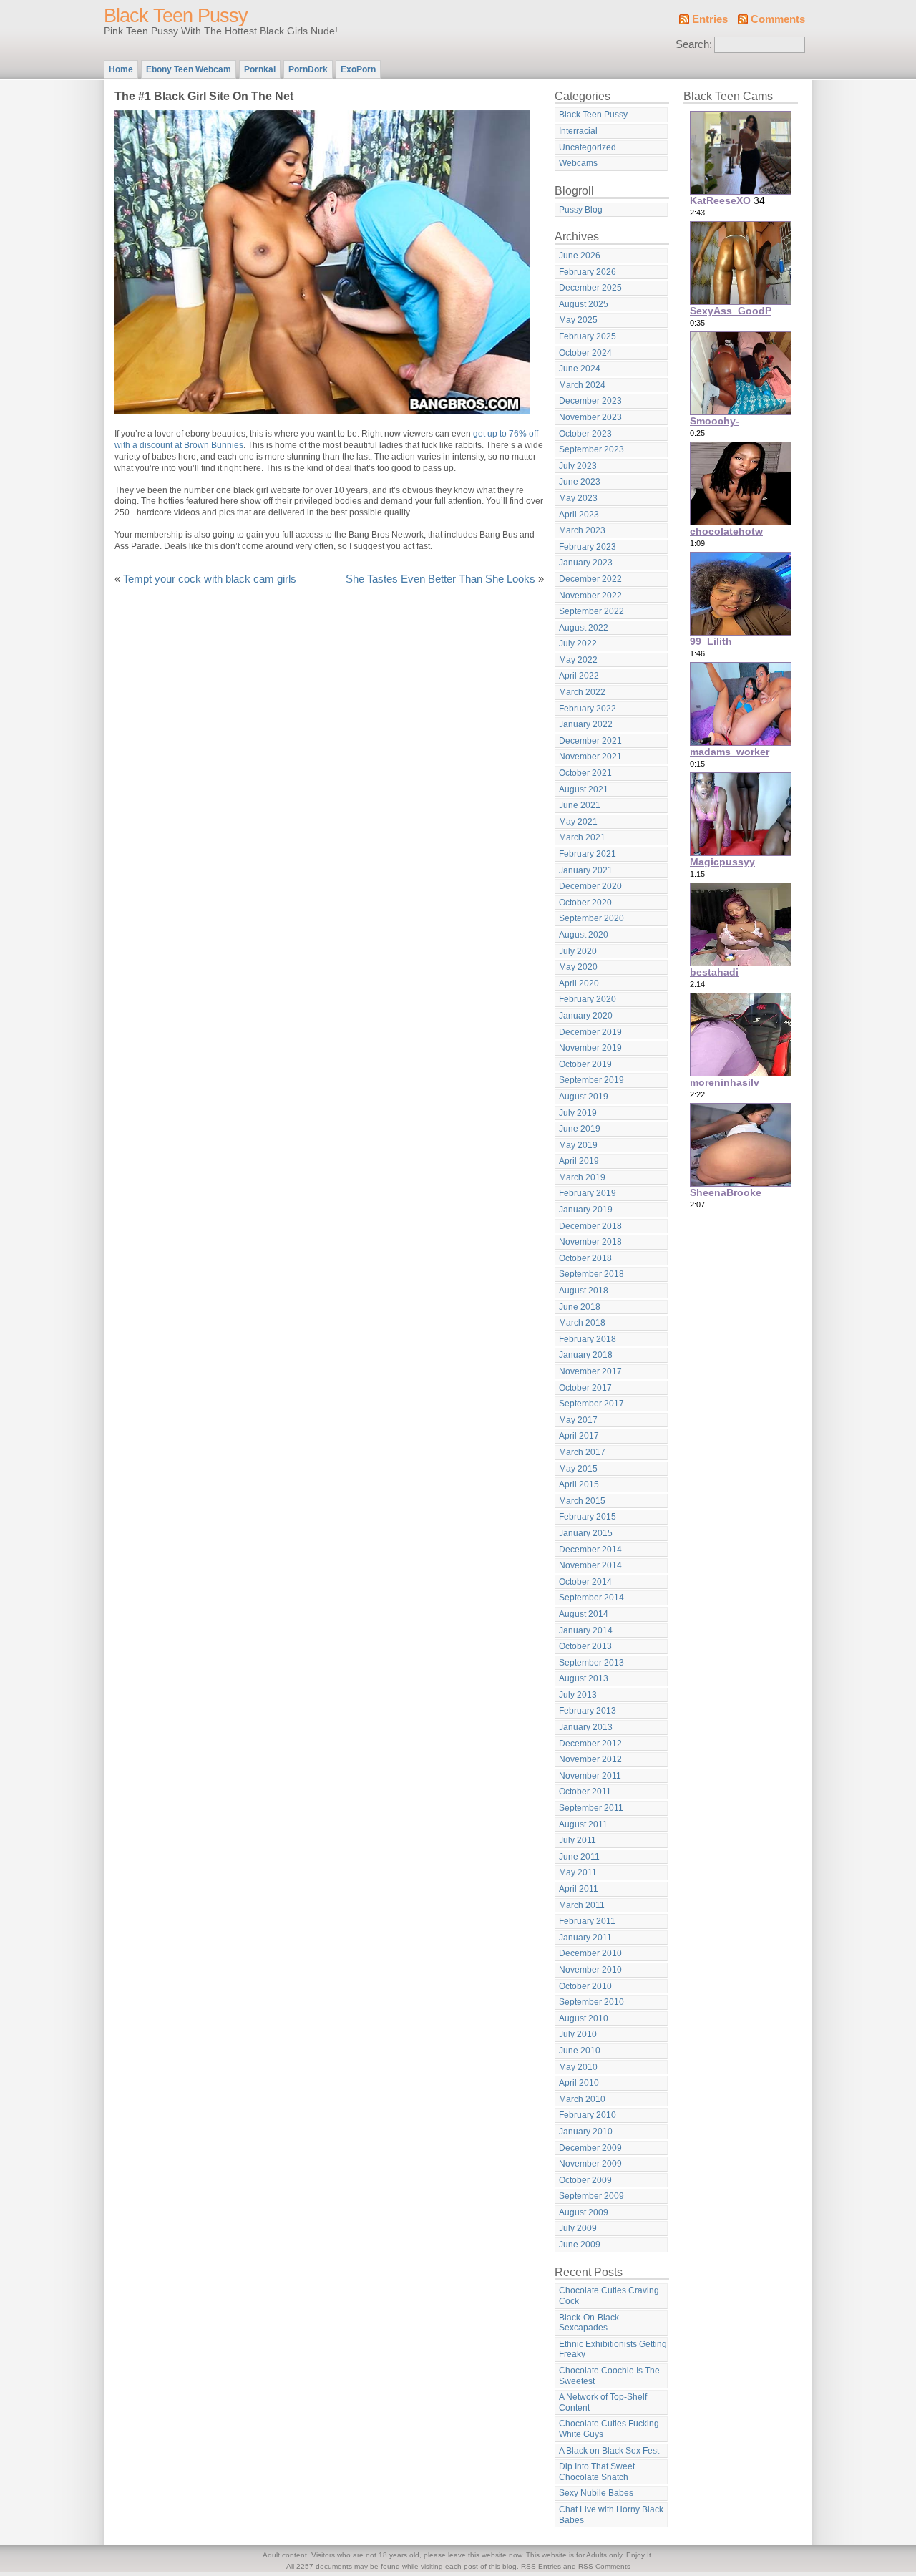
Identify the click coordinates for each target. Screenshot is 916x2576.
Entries (710, 19)
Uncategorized (588, 147)
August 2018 (584, 1291)
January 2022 (586, 724)
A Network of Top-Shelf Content (603, 2402)
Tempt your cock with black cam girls (210, 579)
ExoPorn (358, 69)
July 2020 (578, 951)
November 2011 (590, 1776)
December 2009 (590, 2148)
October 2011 (585, 1792)
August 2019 (584, 1097)
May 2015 (578, 1469)
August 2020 (584, 935)
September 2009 (591, 2196)
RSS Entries (541, 2566)
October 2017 (585, 1388)
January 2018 (586, 1355)
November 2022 (590, 596)
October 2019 (585, 1064)
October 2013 (585, 1646)
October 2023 (585, 434)
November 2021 (590, 757)
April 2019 (579, 1161)
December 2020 (590, 886)
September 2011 (591, 1808)
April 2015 (579, 1484)
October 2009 (585, 2180)
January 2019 (586, 1210)
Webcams (578, 163)
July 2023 (578, 466)
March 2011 (582, 1905)
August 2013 (584, 1678)
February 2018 (588, 1339)
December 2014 (590, 1550)
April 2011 (579, 1889)
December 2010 (590, 1953)
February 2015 (588, 1517)
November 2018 (590, 1242)
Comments (778, 19)
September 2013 (591, 1663)
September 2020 (591, 918)
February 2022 (588, 709)
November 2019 (590, 1048)
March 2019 (582, 1177)
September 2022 (591, 611)
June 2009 (580, 2245)
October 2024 (585, 353)
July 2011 (578, 1840)
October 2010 (585, 1986)
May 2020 (578, 967)
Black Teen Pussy (176, 16)
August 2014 (584, 1614)
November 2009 (590, 2164)
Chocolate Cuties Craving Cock (609, 2296)
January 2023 (586, 563)
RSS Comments (604, 2566)
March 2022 (582, 692)
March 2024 (582, 385)
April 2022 (579, 676)
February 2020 (588, 999)
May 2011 (578, 1872)
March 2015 (582, 1501)
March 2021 (582, 837)
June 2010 (580, 2051)
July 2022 (578, 643)
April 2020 (579, 983)
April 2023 (579, 515)
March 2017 (582, 1452)
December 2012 (590, 1744)
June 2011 (579, 1857)
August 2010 (584, 2018)
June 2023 (580, 482)
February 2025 (588, 336)
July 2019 (578, 1113)
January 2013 (586, 1727)
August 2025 (584, 304)
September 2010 (591, 2002)
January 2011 (585, 1938)
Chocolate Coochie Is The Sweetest (609, 2376)
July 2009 (578, 2228)
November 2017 (590, 1371)
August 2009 (584, 2212)
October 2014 (585, 1582)
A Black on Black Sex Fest (609, 2451)
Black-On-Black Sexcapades (589, 2323)
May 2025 (578, 320)
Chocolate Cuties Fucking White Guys (609, 2429)
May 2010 (578, 2067)
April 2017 (579, 1436)
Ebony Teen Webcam (189, 69)
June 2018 (580, 1307)
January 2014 (586, 1630)
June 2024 (580, 369)
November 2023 (590, 417)
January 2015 (586, 1533)
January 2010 (586, 2132)
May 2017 (578, 1420)
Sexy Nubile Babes (596, 2493)
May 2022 (578, 660)
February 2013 (588, 1711)
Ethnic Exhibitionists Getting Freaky (613, 2349)
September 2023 (591, 449)
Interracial (578, 131)
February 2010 (588, 2115)
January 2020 (586, 1016)
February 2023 (588, 547)
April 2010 (579, 2083)
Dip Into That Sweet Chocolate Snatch (597, 2472)
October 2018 (585, 1258)
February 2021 (588, 854)
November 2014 (590, 1565)
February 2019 (588, 1193)
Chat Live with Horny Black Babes (611, 2515)
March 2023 (582, 530)
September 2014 (591, 1598)
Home (121, 69)
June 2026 (580, 256)
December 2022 (590, 579)
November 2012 (590, 1759)
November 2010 (590, 1970)
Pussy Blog (581, 210)
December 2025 (590, 288)
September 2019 (591, 1080)
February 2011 (587, 1921)
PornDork (308, 69)
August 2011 (583, 1824)
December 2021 (590, 741)
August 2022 (584, 628)
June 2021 (580, 805)
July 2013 (578, 1695)
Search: (694, 44)
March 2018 (582, 1323)
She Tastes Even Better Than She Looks (440, 579)
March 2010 (582, 2099)
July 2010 (578, 2034)
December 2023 (590, 401)
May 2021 (578, 822)
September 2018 (591, 1274)
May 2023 (578, 498)
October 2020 (585, 903)
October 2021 (585, 773)
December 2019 (590, 1032)
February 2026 (588, 272)
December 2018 (590, 1226)
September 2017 (591, 1404)
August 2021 (584, 789)
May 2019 (578, 1145)
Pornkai (260, 69)
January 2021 (586, 870)
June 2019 (580, 1129)
